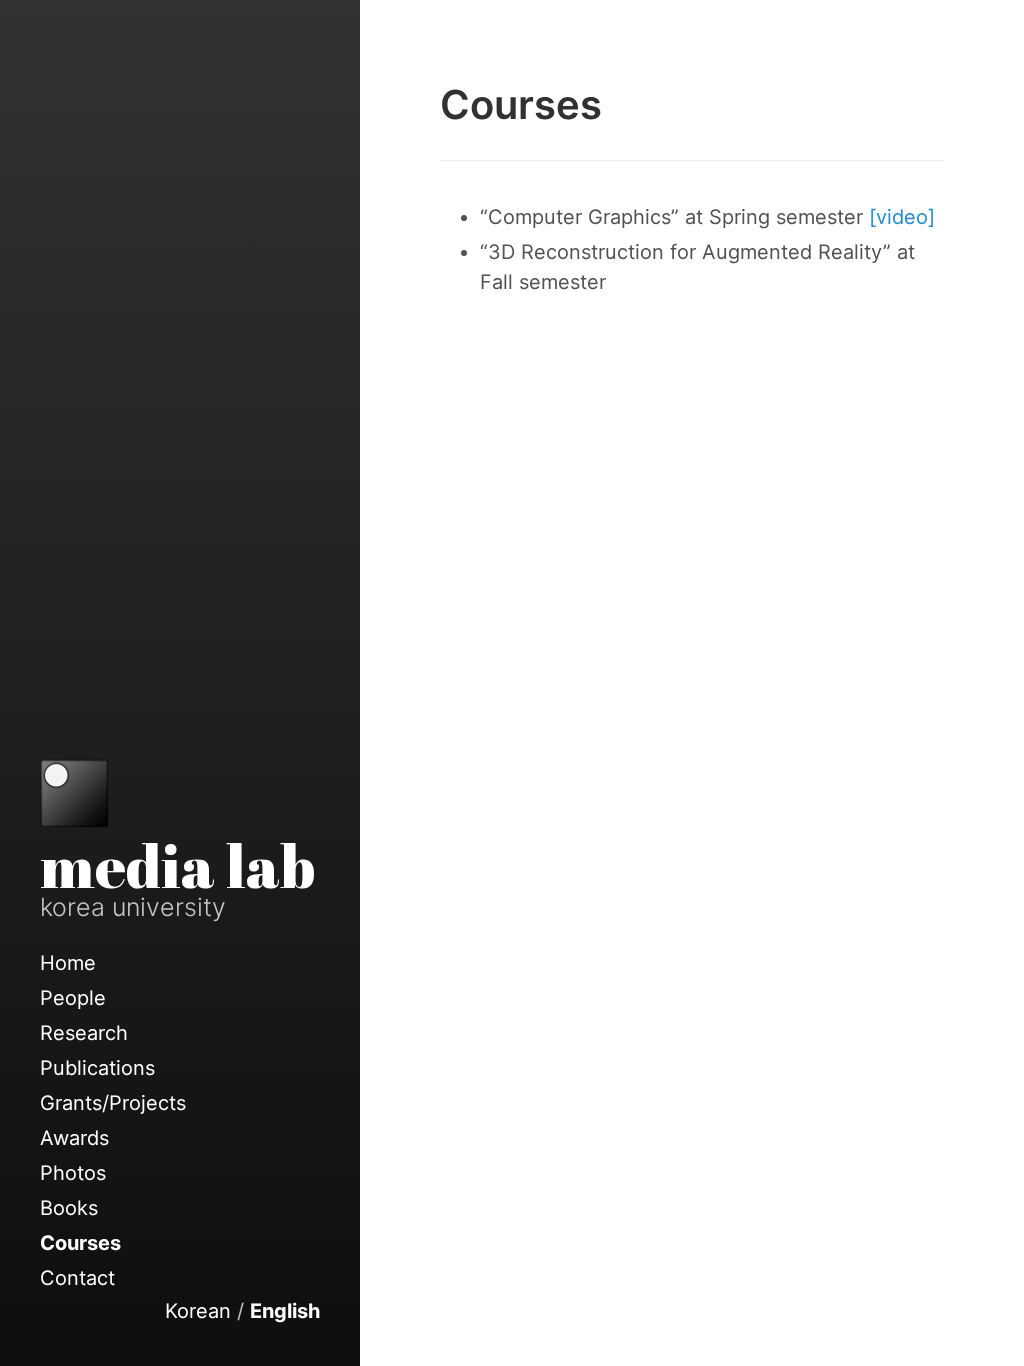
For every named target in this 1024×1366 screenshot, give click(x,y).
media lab (177, 865)
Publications (97, 1068)
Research (84, 1033)
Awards (74, 1138)
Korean (198, 1311)
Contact (77, 1278)
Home (68, 963)
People (73, 998)
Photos (73, 1173)
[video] (902, 217)
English (285, 1311)
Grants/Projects (113, 1103)
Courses (80, 1243)
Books (69, 1208)
